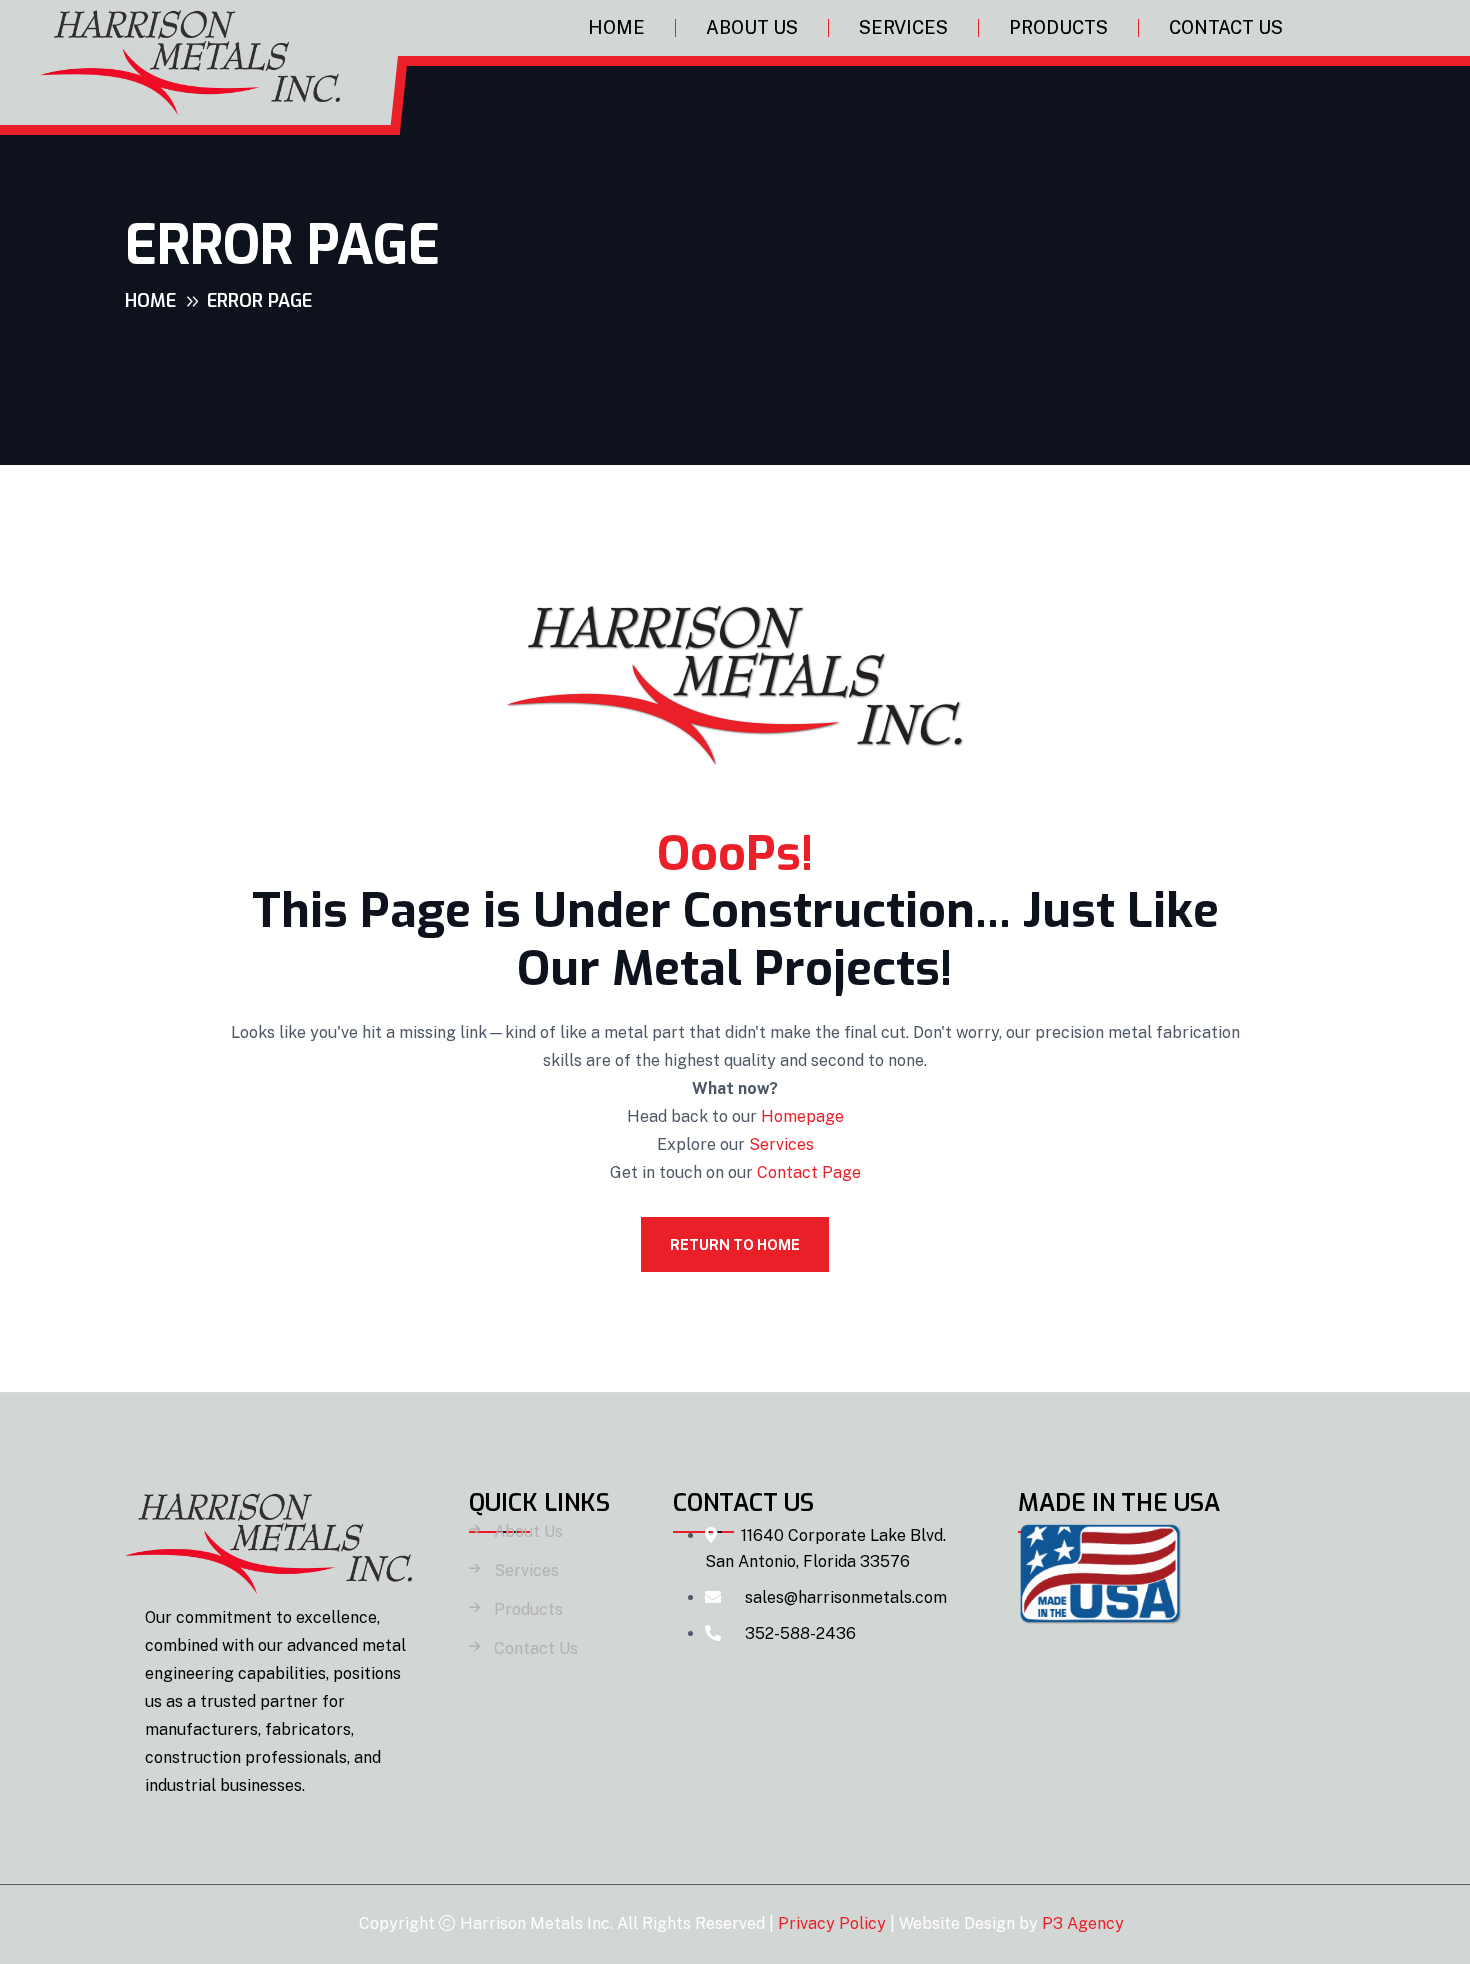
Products (1058, 27)
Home (616, 27)
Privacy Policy (832, 1923)
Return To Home (735, 1245)
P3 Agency (1083, 1923)
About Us (752, 27)
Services (903, 27)
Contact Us (1226, 27)
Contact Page (809, 1172)
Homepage (802, 1116)
